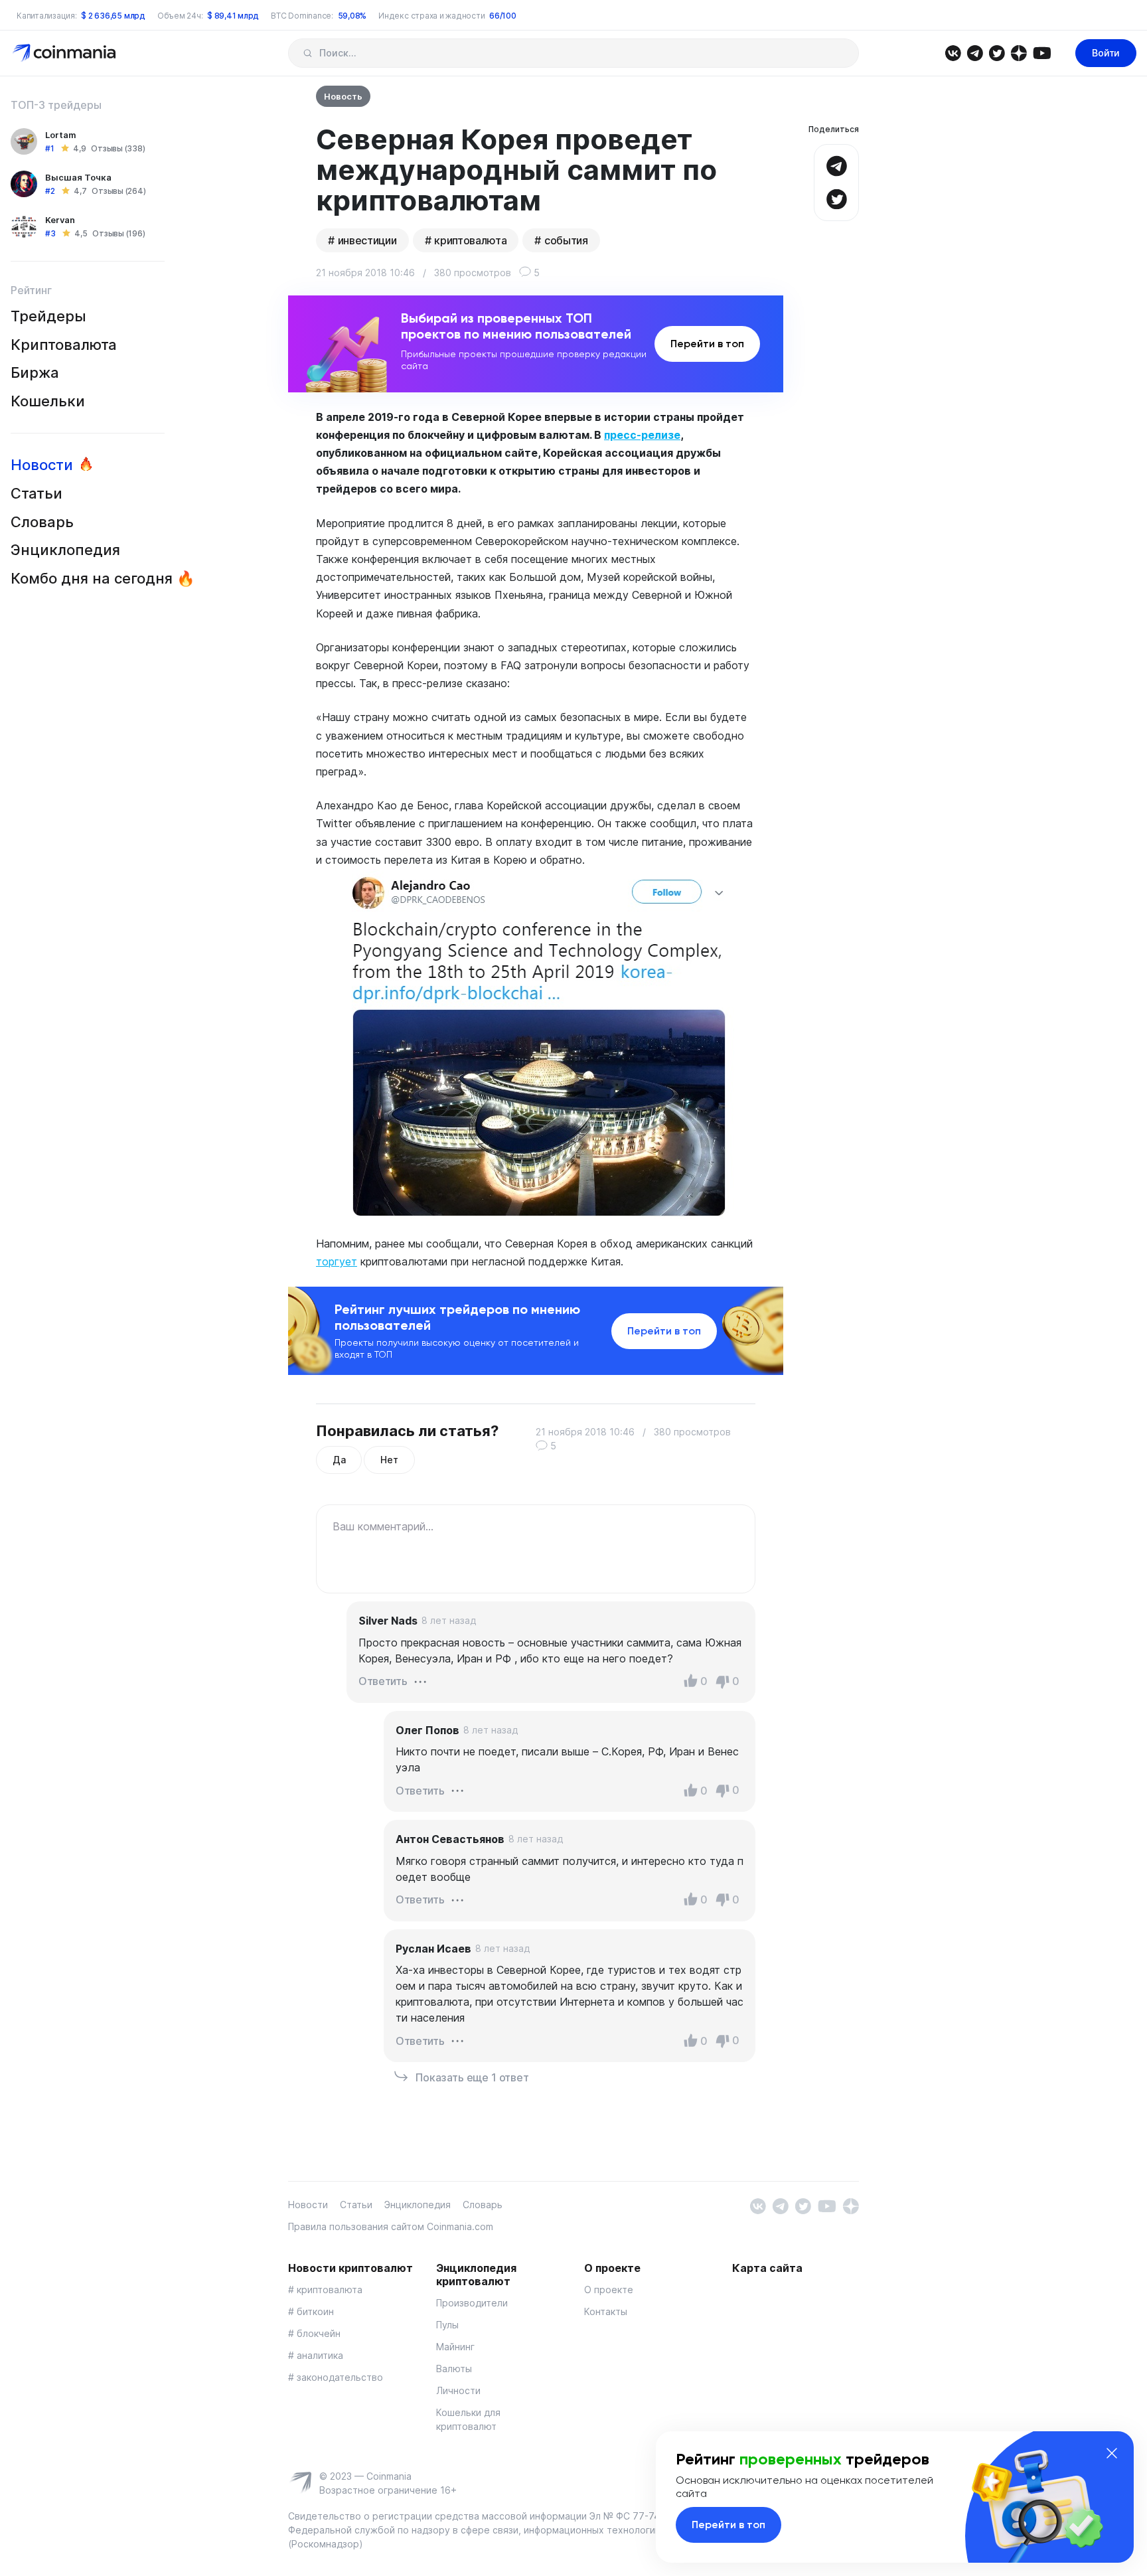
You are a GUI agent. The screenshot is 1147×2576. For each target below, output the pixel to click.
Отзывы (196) (118, 233)
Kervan (60, 220)
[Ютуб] (1042, 52)
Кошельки (48, 401)
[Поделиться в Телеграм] (836, 164)
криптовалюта (470, 240)
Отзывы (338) (118, 148)
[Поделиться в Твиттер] (836, 198)
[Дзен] (1019, 52)
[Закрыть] (1112, 2453)
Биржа (35, 372)
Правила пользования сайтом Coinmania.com (391, 2226)
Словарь (42, 522)
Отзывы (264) (118, 191)
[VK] (953, 52)
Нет (389, 1460)
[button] (420, 1680)
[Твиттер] (997, 52)
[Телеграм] (975, 52)
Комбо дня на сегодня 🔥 (103, 578)
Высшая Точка (78, 177)
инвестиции (367, 240)
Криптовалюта (64, 345)
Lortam (61, 135)
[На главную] (65, 52)
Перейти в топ (707, 344)
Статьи (37, 493)
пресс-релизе (642, 435)
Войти (1106, 53)
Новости (42, 465)
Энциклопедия (65, 550)
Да (339, 1460)
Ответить (383, 1681)
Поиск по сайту (308, 53)
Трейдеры (48, 316)
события (566, 240)
